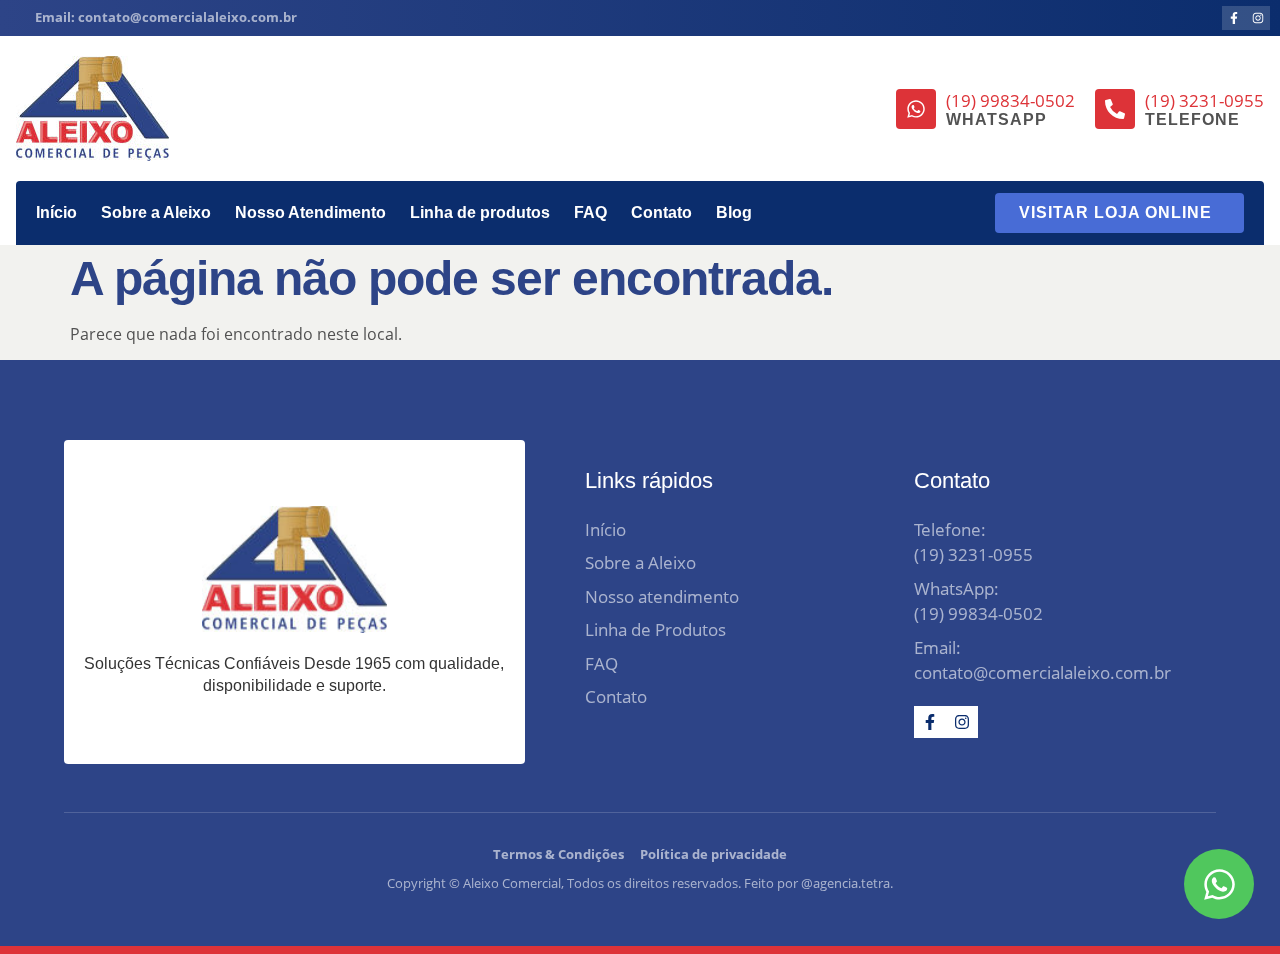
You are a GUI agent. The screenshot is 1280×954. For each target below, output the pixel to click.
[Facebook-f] (1234, 18)
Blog (734, 212)
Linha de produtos (480, 212)
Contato (661, 212)
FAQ (590, 212)
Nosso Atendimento (310, 212)
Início (56, 212)
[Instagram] (1258, 18)
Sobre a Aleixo (156, 212)
